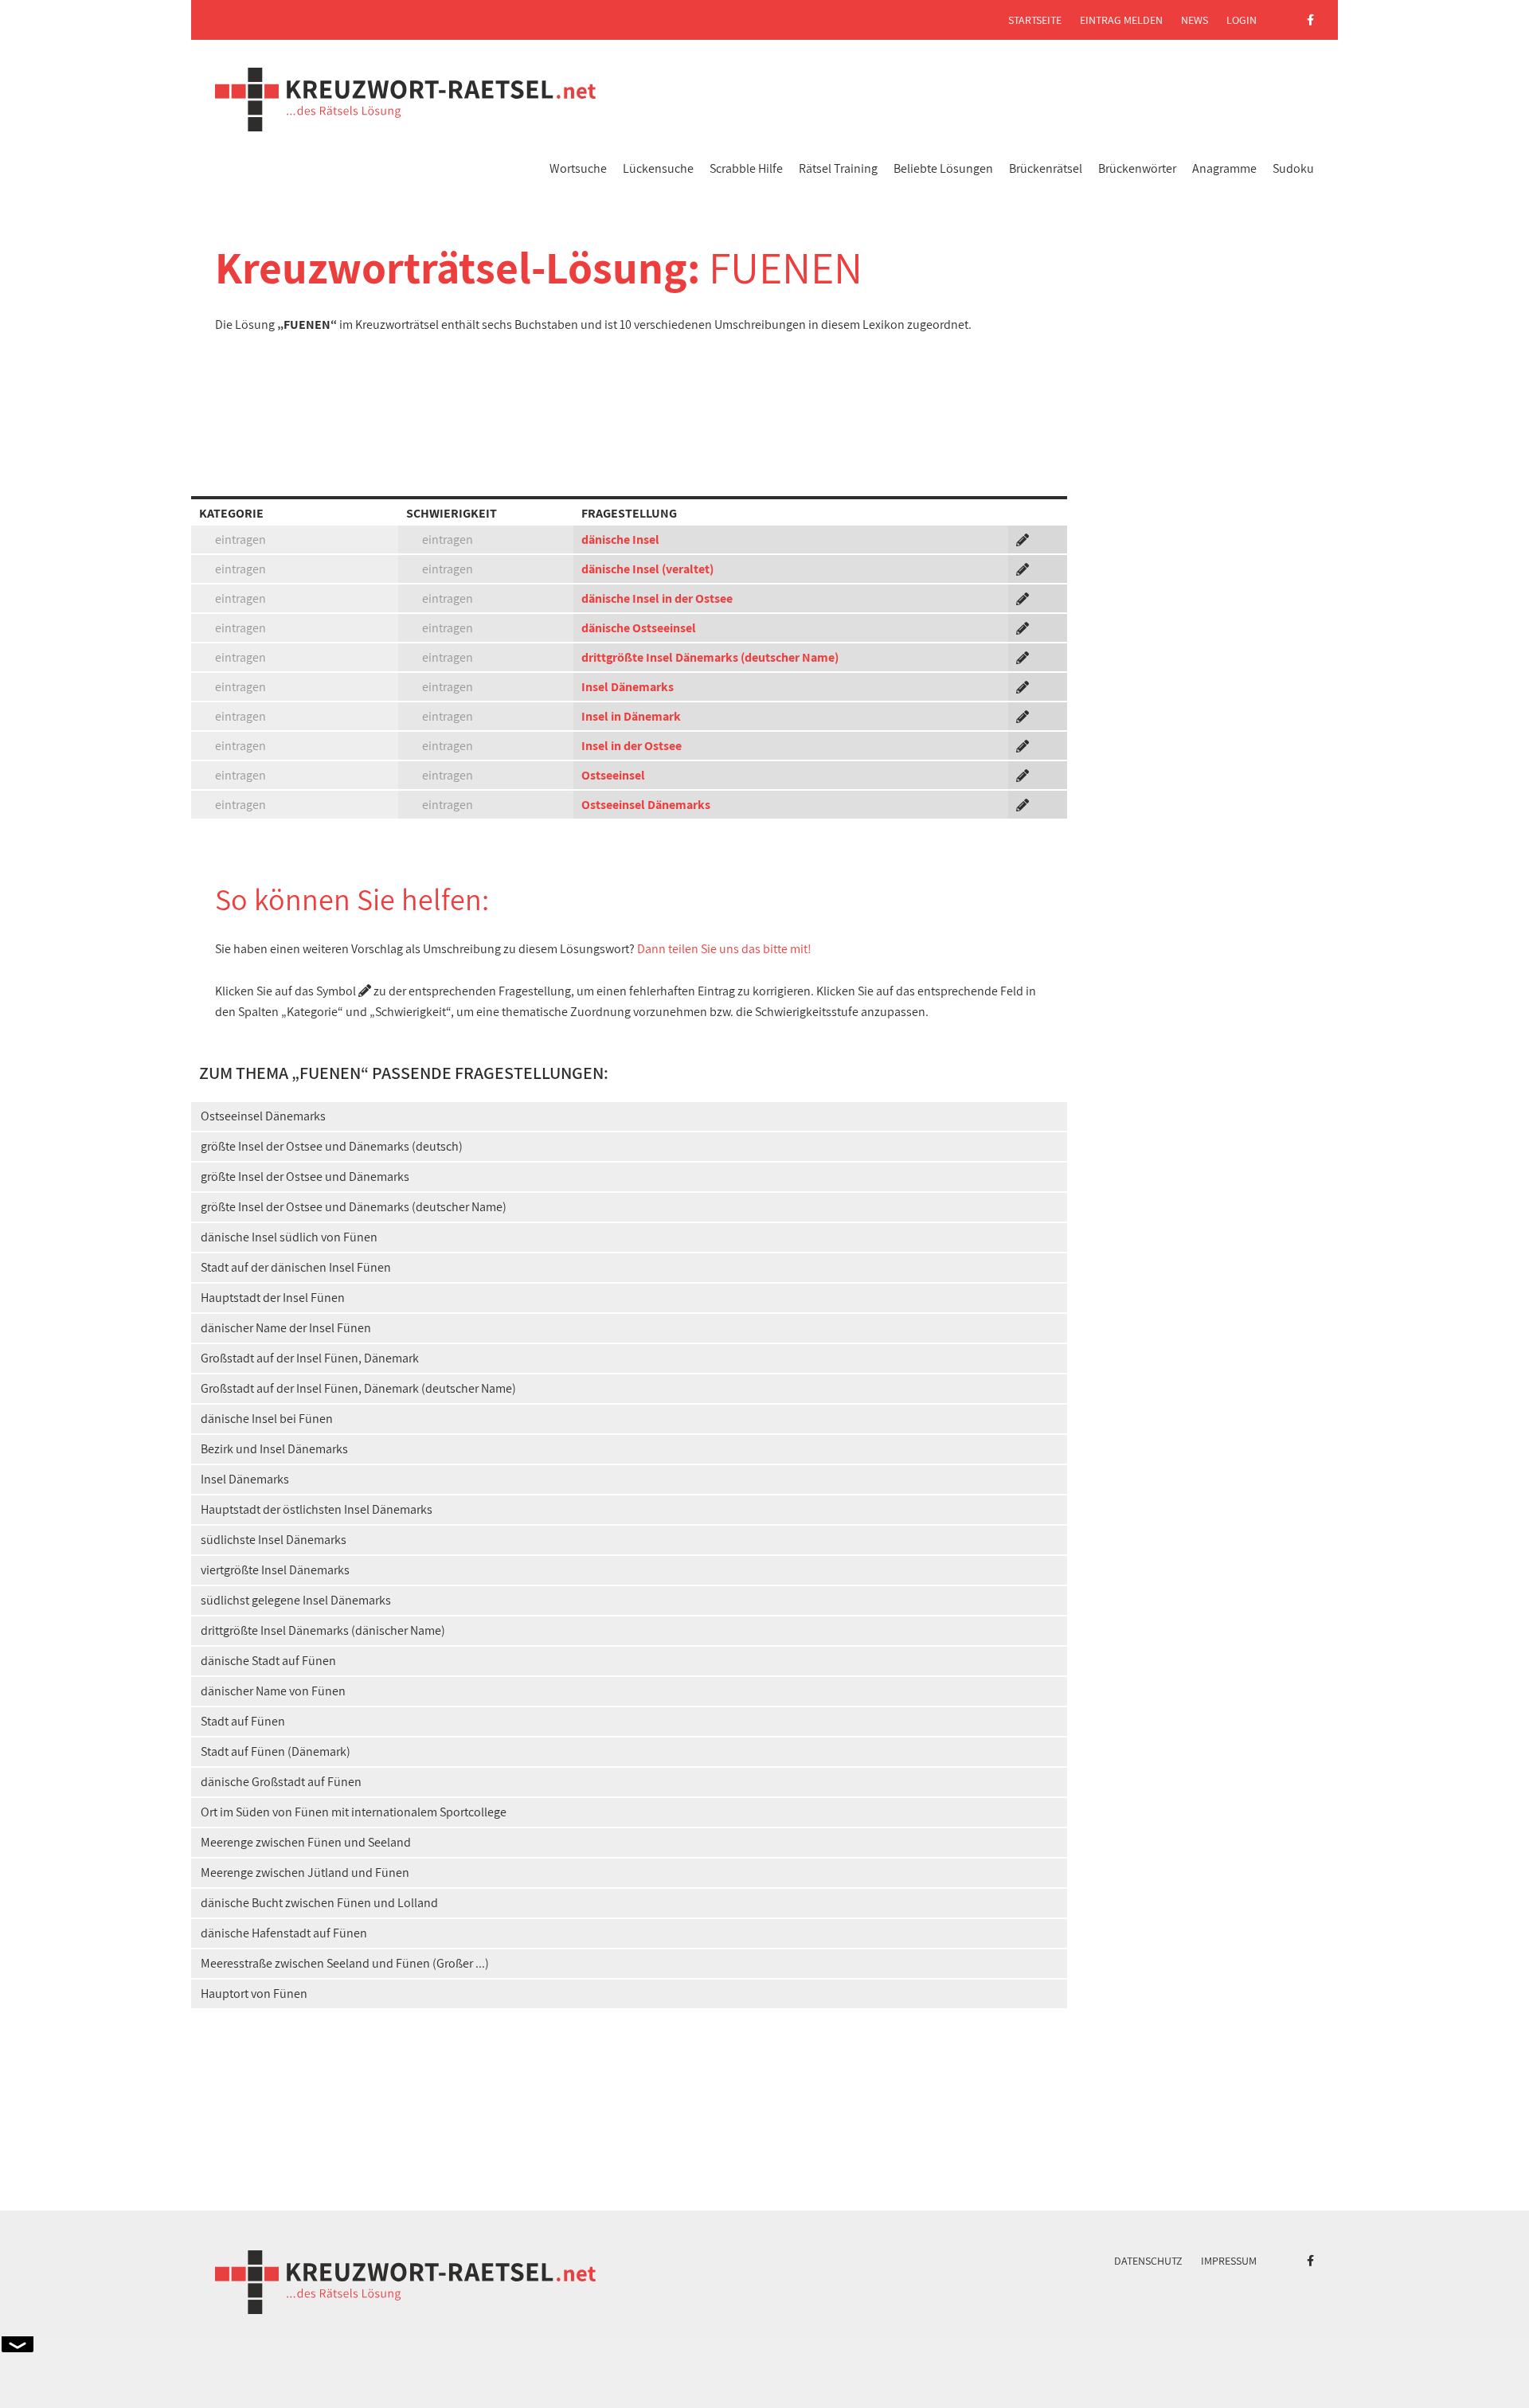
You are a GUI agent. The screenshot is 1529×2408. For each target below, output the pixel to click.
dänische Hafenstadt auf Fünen (284, 1933)
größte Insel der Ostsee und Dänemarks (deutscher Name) (354, 1207)
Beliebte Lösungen (943, 168)
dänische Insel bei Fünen (267, 1419)
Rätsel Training (838, 168)
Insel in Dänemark (631, 716)
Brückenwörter (1137, 168)
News (1195, 20)
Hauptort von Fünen (254, 1994)
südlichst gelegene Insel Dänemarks (296, 1600)
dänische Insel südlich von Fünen (289, 1237)
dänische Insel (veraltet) (647, 569)
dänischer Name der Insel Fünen (286, 1328)
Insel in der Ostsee (632, 746)
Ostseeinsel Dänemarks (646, 805)
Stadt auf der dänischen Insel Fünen (296, 1267)
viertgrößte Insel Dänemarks (275, 1570)
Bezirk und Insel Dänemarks (274, 1449)
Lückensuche (658, 168)
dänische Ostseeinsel (639, 628)
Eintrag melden (1121, 20)
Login (1242, 20)
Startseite (1035, 20)
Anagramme (1224, 168)
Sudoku (1293, 168)
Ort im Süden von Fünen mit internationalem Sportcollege (354, 1812)
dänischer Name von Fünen (273, 1691)
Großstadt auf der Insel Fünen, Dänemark (310, 1358)
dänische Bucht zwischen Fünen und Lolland (319, 1903)
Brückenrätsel (1046, 168)
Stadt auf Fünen (243, 1721)
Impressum (1229, 2261)
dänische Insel (620, 539)
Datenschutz (1148, 2261)
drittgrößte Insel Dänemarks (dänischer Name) (323, 1630)
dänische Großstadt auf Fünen (281, 1782)
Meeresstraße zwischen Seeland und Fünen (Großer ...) (345, 1963)
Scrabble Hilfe (746, 168)
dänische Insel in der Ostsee (657, 598)
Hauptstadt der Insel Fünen (273, 1298)
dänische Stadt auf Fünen (268, 1661)
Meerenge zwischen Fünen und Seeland (306, 1842)
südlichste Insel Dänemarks (274, 1540)
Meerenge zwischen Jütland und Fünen (305, 1872)
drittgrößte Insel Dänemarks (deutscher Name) (710, 657)
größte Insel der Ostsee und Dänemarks (305, 1177)
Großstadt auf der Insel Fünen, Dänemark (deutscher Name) (358, 1388)
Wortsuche (578, 168)
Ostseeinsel (613, 775)
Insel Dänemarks (628, 687)
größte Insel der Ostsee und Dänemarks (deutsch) (332, 1146)
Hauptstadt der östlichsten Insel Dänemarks (317, 1509)
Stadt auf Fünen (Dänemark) (276, 1751)
